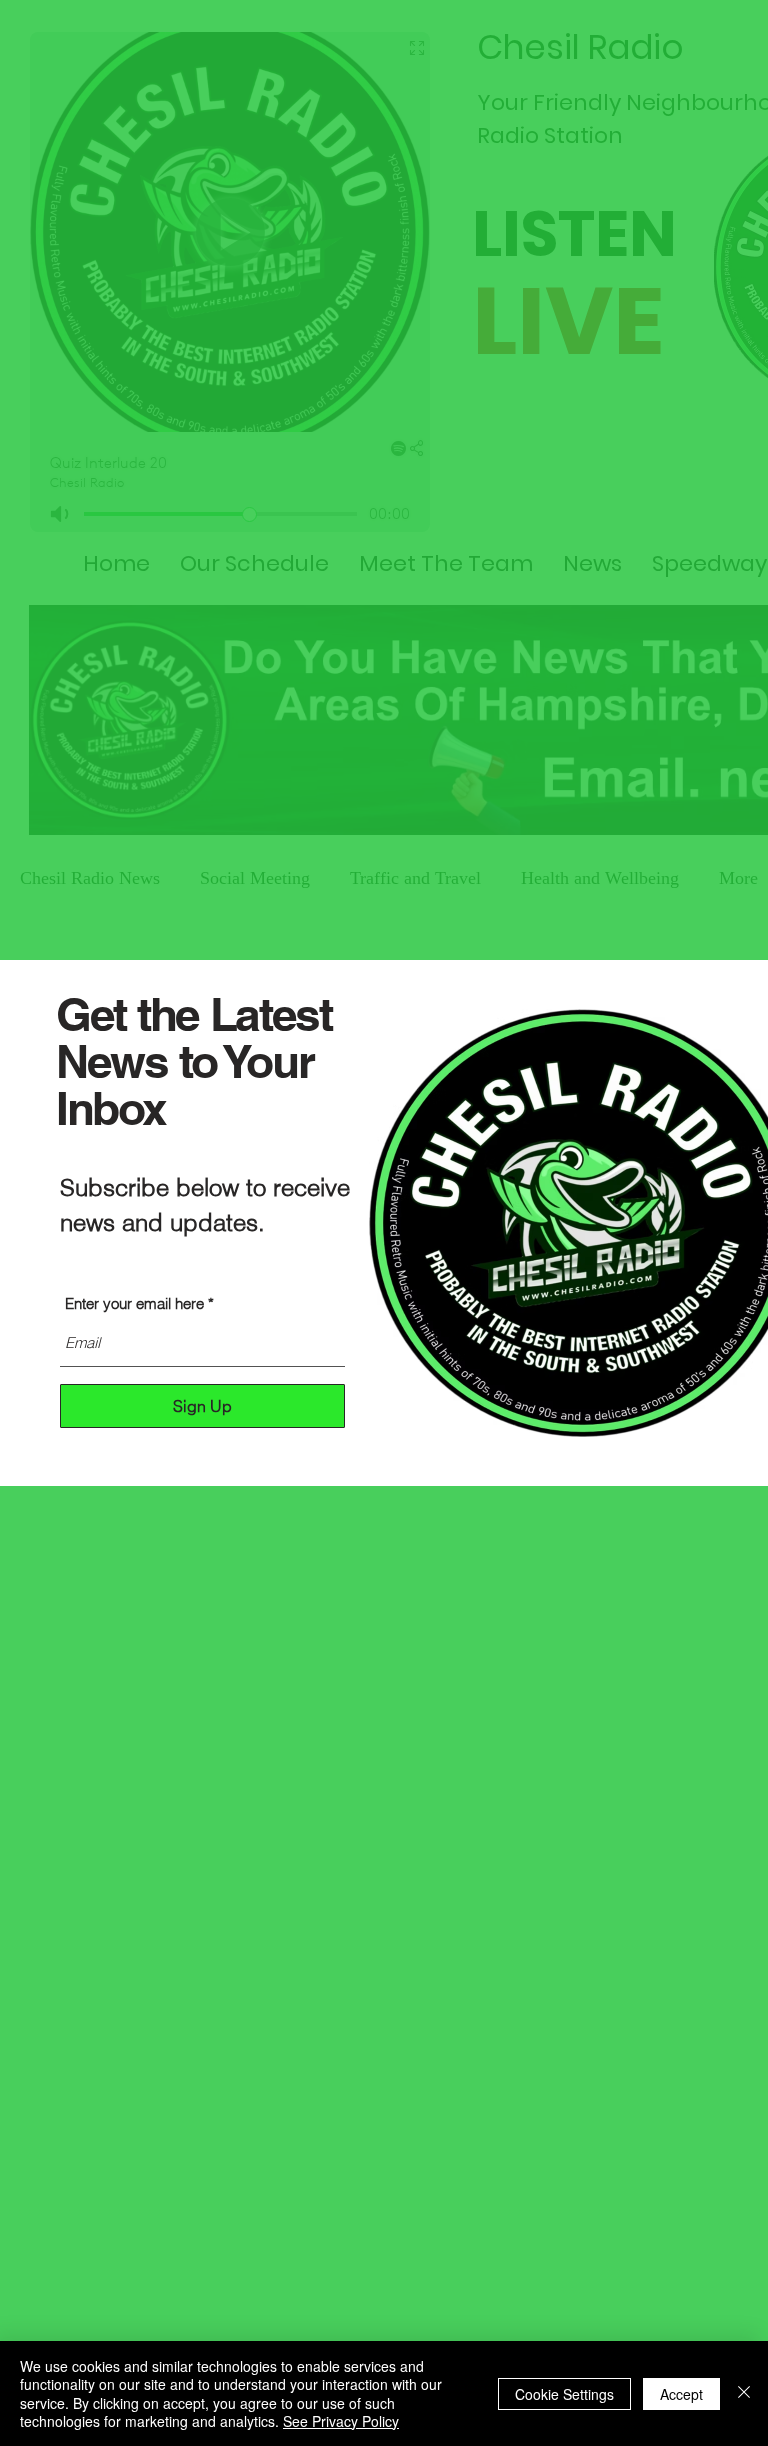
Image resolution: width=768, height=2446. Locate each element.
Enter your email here (134, 1303)
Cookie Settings (564, 2394)
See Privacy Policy (341, 2421)
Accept (681, 2394)
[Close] (744, 2393)
